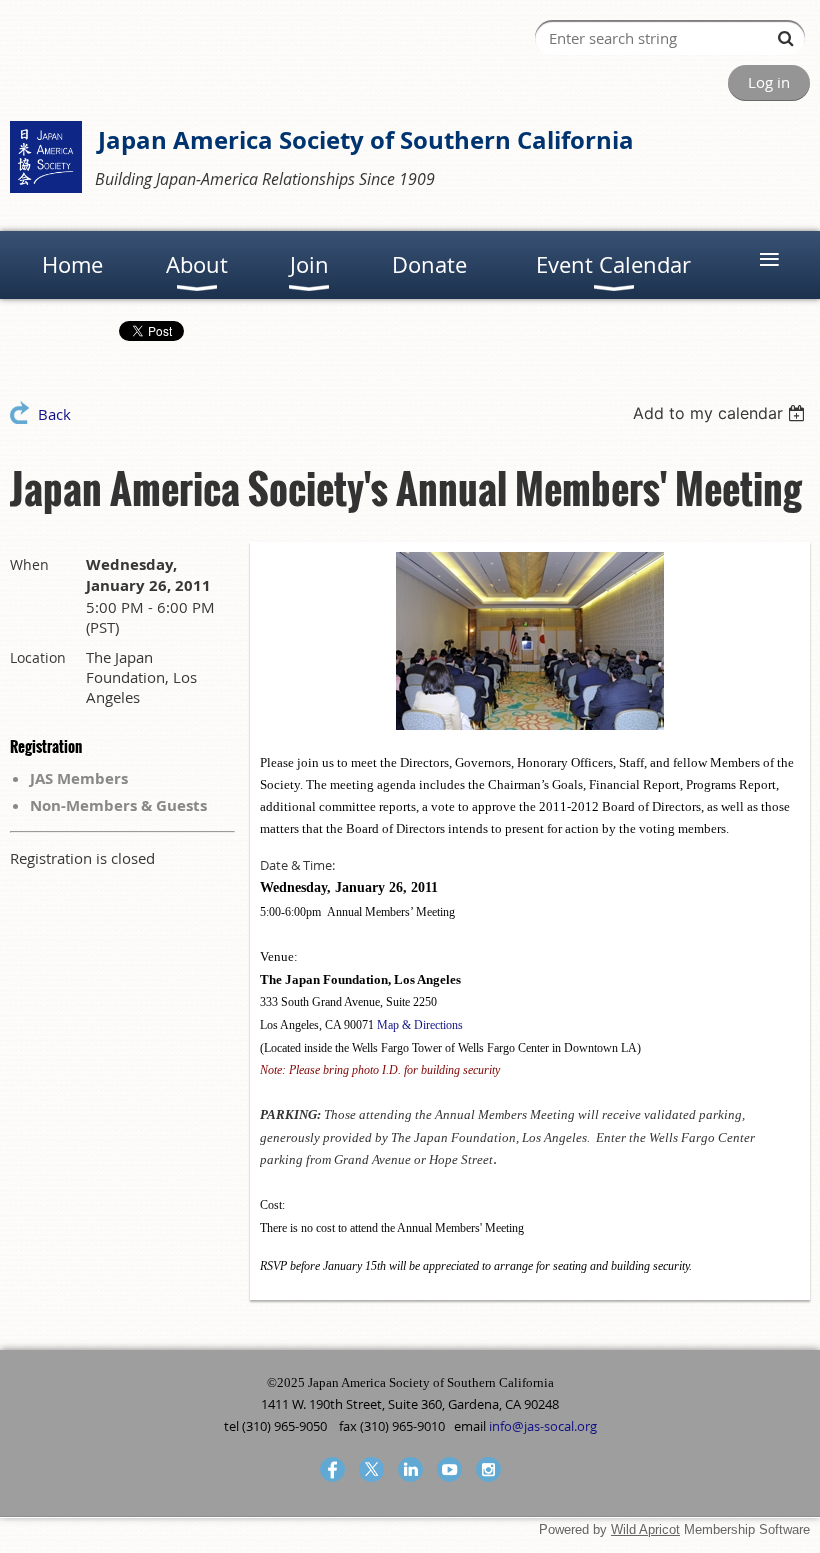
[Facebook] (332, 1469)
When (29, 564)
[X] (371, 1469)
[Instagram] (488, 1469)
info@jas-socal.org (543, 1426)
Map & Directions (420, 1025)
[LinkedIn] (410, 1469)
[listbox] (721, 413)
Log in (769, 82)
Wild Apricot (645, 1529)
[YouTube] (449, 1469)
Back (54, 414)
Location (38, 657)
